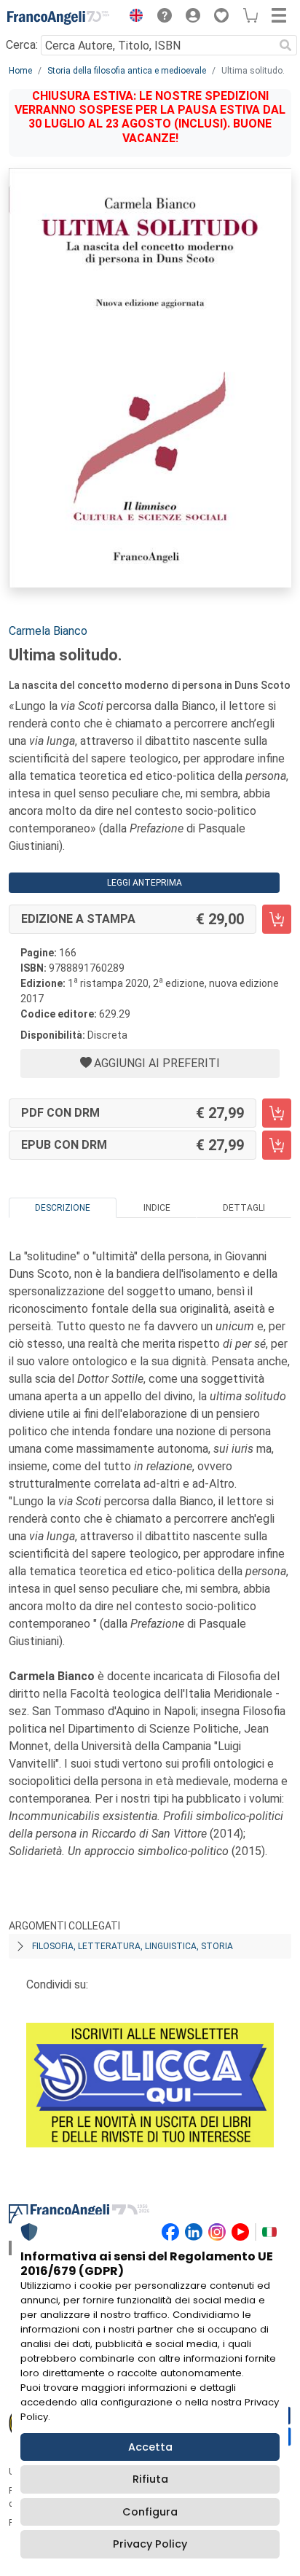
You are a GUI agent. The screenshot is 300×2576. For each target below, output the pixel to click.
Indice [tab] (157, 1208)
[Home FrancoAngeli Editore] (58, 17)
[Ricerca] (285, 45)
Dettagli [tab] (244, 1208)
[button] (133, 17)
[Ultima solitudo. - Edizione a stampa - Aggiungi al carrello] (277, 919)
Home (20, 71)
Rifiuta (150, 2479)
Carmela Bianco (48, 631)
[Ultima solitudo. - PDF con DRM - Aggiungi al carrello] (277, 1113)
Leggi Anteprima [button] (145, 883)
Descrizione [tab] (63, 1208)
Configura (150, 2512)
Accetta (150, 2447)
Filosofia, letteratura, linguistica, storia (133, 1946)
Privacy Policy (150, 2544)
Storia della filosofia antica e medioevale (127, 71)
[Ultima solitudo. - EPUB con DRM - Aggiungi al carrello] (277, 1145)
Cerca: (22, 45)
